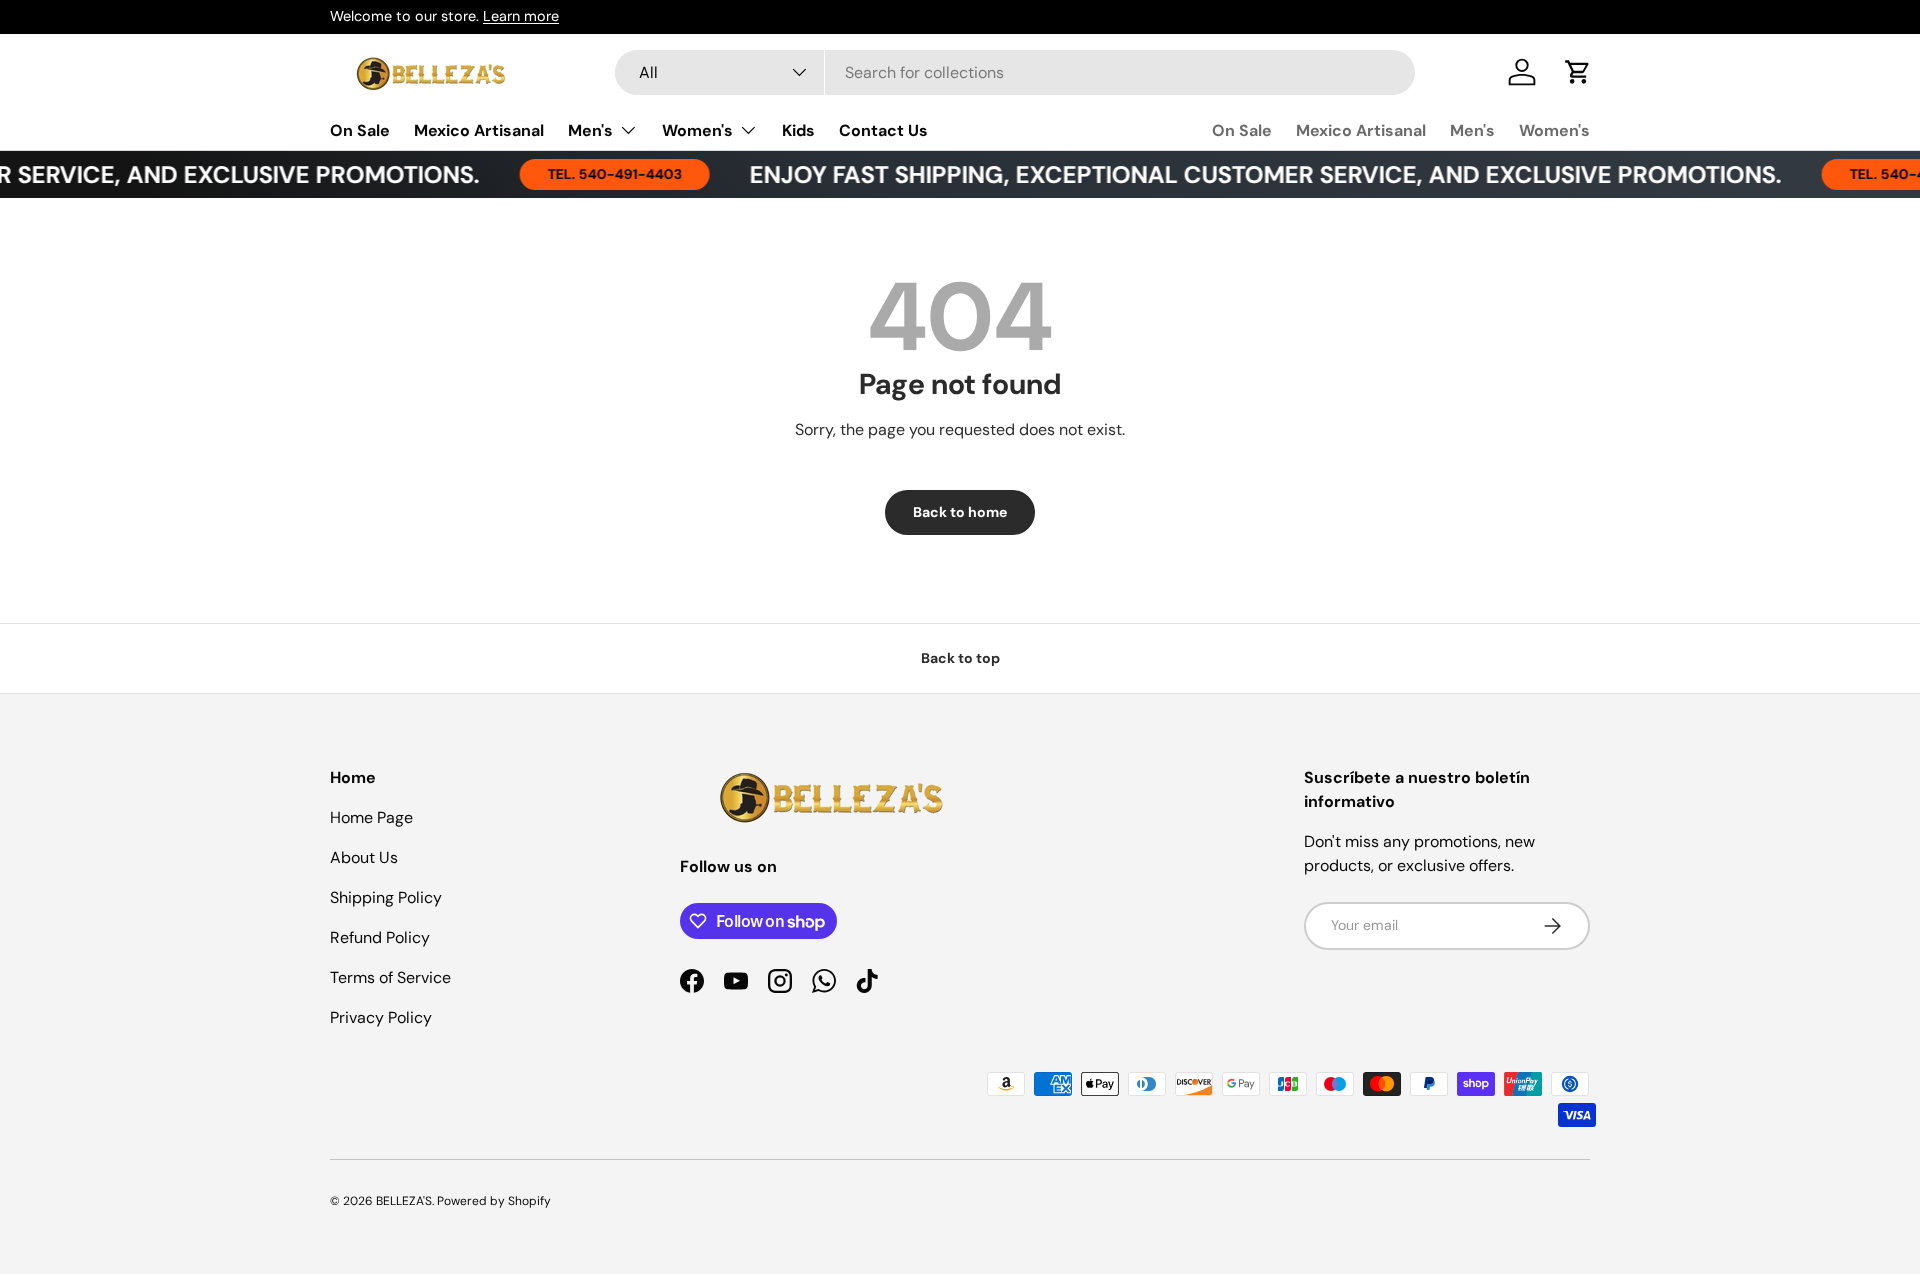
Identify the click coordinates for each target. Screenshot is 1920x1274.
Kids (798, 129)
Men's (590, 129)
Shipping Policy (386, 897)
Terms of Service (390, 977)
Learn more (521, 16)
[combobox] (1015, 72)
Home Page (371, 817)
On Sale (360, 129)
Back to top (960, 658)
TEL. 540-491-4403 (597, 174)
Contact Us (883, 129)
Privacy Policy (381, 1017)
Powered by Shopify (494, 1201)
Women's (697, 129)
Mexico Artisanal (479, 129)
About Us (364, 857)
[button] (1578, 72)
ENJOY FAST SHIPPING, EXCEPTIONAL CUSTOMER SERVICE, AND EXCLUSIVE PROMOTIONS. (1248, 174)
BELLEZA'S (404, 1201)
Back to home (960, 512)
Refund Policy (380, 937)
